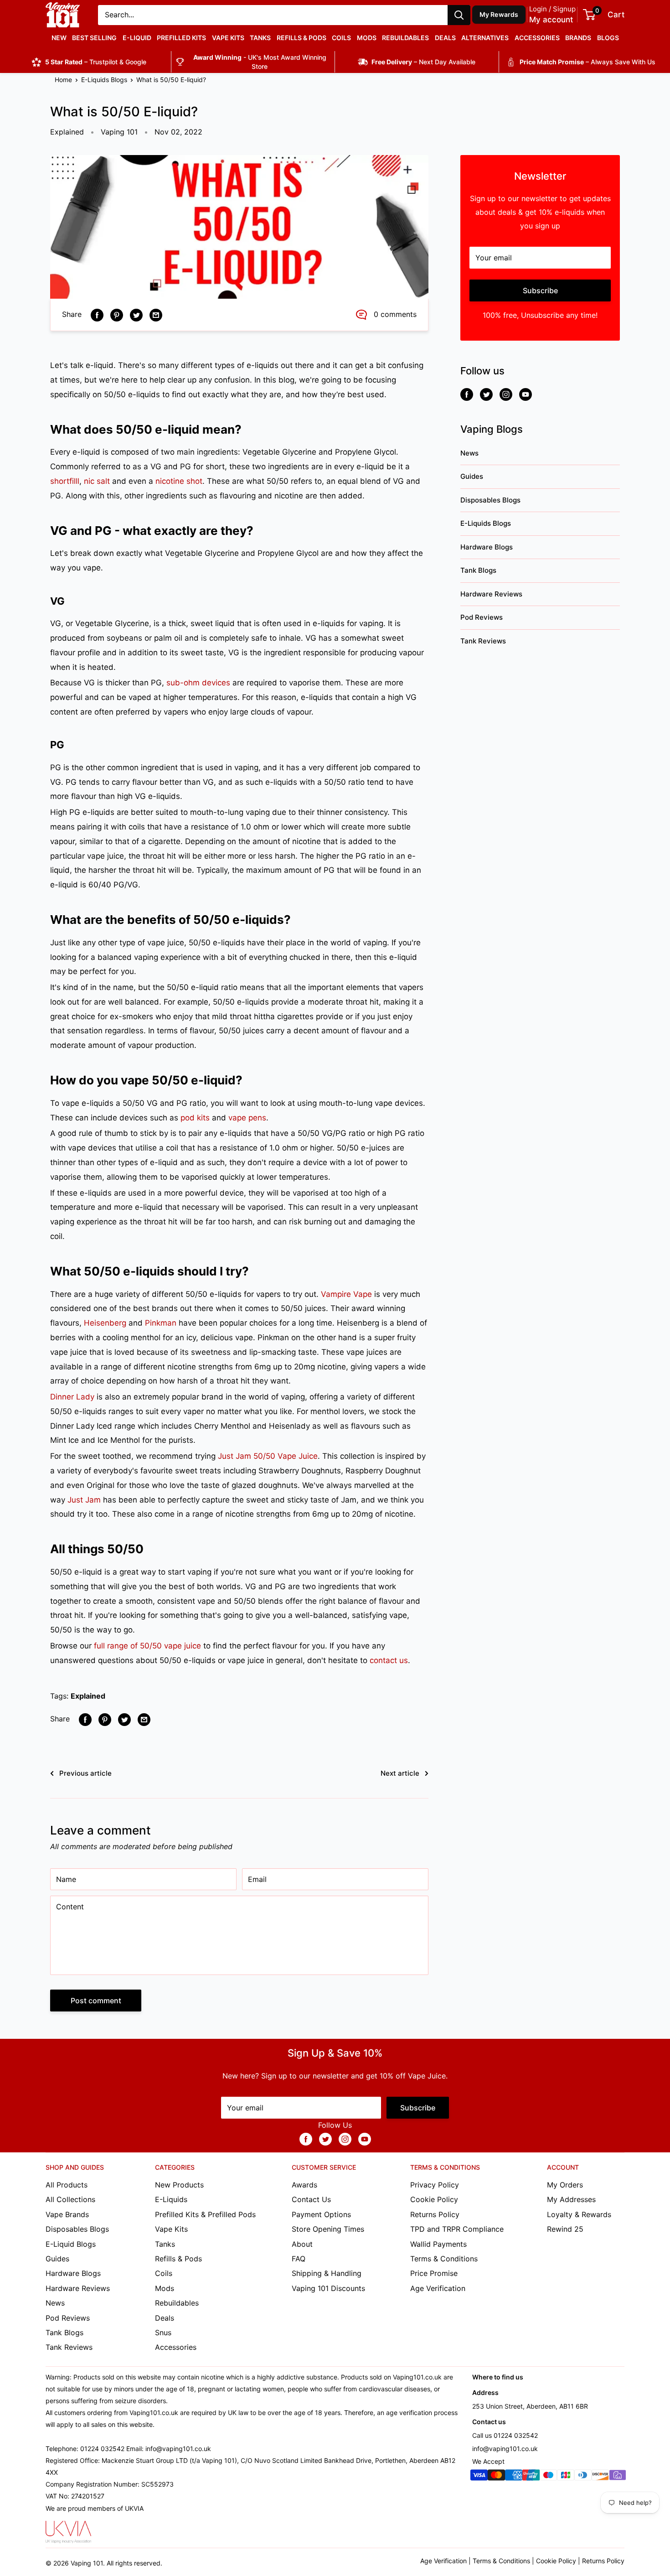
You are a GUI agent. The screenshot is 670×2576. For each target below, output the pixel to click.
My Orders (565, 2185)
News (469, 453)
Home (63, 80)
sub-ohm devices (198, 683)
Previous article (85, 1773)
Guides (472, 476)
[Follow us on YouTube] (526, 394)
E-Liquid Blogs (71, 2244)
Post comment (96, 2001)
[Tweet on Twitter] (136, 315)
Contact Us (311, 2199)
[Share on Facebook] (97, 315)
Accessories (537, 38)
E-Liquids (171, 2199)
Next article (400, 1773)
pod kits (195, 1118)
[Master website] (496, 2477)
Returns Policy (435, 2214)
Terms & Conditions (444, 2259)
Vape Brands (67, 2214)
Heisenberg (105, 1323)
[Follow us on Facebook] (467, 394)
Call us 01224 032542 (505, 2435)
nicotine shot (179, 481)
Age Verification (438, 2288)
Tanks (260, 38)
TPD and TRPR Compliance (457, 2229)
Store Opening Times (328, 2229)
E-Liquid (137, 38)
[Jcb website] (566, 2477)
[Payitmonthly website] (618, 2477)
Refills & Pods (301, 38)
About (302, 2244)
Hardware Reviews (491, 594)
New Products (179, 2185)
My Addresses (571, 2199)
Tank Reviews (483, 641)
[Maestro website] (548, 2477)
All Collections (70, 2199)
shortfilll (65, 481)
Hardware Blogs (487, 547)
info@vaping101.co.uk (505, 2449)
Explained (67, 132)
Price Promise (434, 2273)
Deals (445, 38)
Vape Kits (228, 38)
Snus (163, 2332)
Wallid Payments (438, 2244)
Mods (367, 38)
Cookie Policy (434, 2199)
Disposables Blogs (490, 500)
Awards (304, 2185)
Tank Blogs (478, 570)
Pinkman (161, 1323)
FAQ (299, 2259)
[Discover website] (600, 2477)
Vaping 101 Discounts (328, 2288)
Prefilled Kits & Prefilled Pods (205, 2214)
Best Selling (94, 38)
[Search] (459, 15)
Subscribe (540, 290)
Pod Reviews (482, 617)
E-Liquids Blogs (104, 80)
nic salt (97, 481)
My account (551, 20)
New (59, 38)
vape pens (247, 1118)
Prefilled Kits (181, 38)
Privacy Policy (435, 2185)
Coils (341, 38)
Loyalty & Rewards (579, 2214)
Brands (578, 38)
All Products (67, 2185)
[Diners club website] (583, 2477)
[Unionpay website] (531, 2477)
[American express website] (514, 2477)
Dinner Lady (72, 1397)
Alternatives (485, 38)
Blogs (608, 38)
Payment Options (321, 2214)
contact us (389, 1660)
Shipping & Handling (327, 2273)
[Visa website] (479, 2477)
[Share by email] (156, 315)
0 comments (395, 314)
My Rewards (499, 14)
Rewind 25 (565, 2229)
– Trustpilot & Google (96, 62)
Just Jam (84, 1500)
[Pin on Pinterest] (117, 315)
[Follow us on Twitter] (486, 394)
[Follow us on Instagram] (506, 394)
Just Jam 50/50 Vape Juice (268, 1456)
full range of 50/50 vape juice (147, 1646)
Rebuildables (405, 38)
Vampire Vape (346, 1294)
